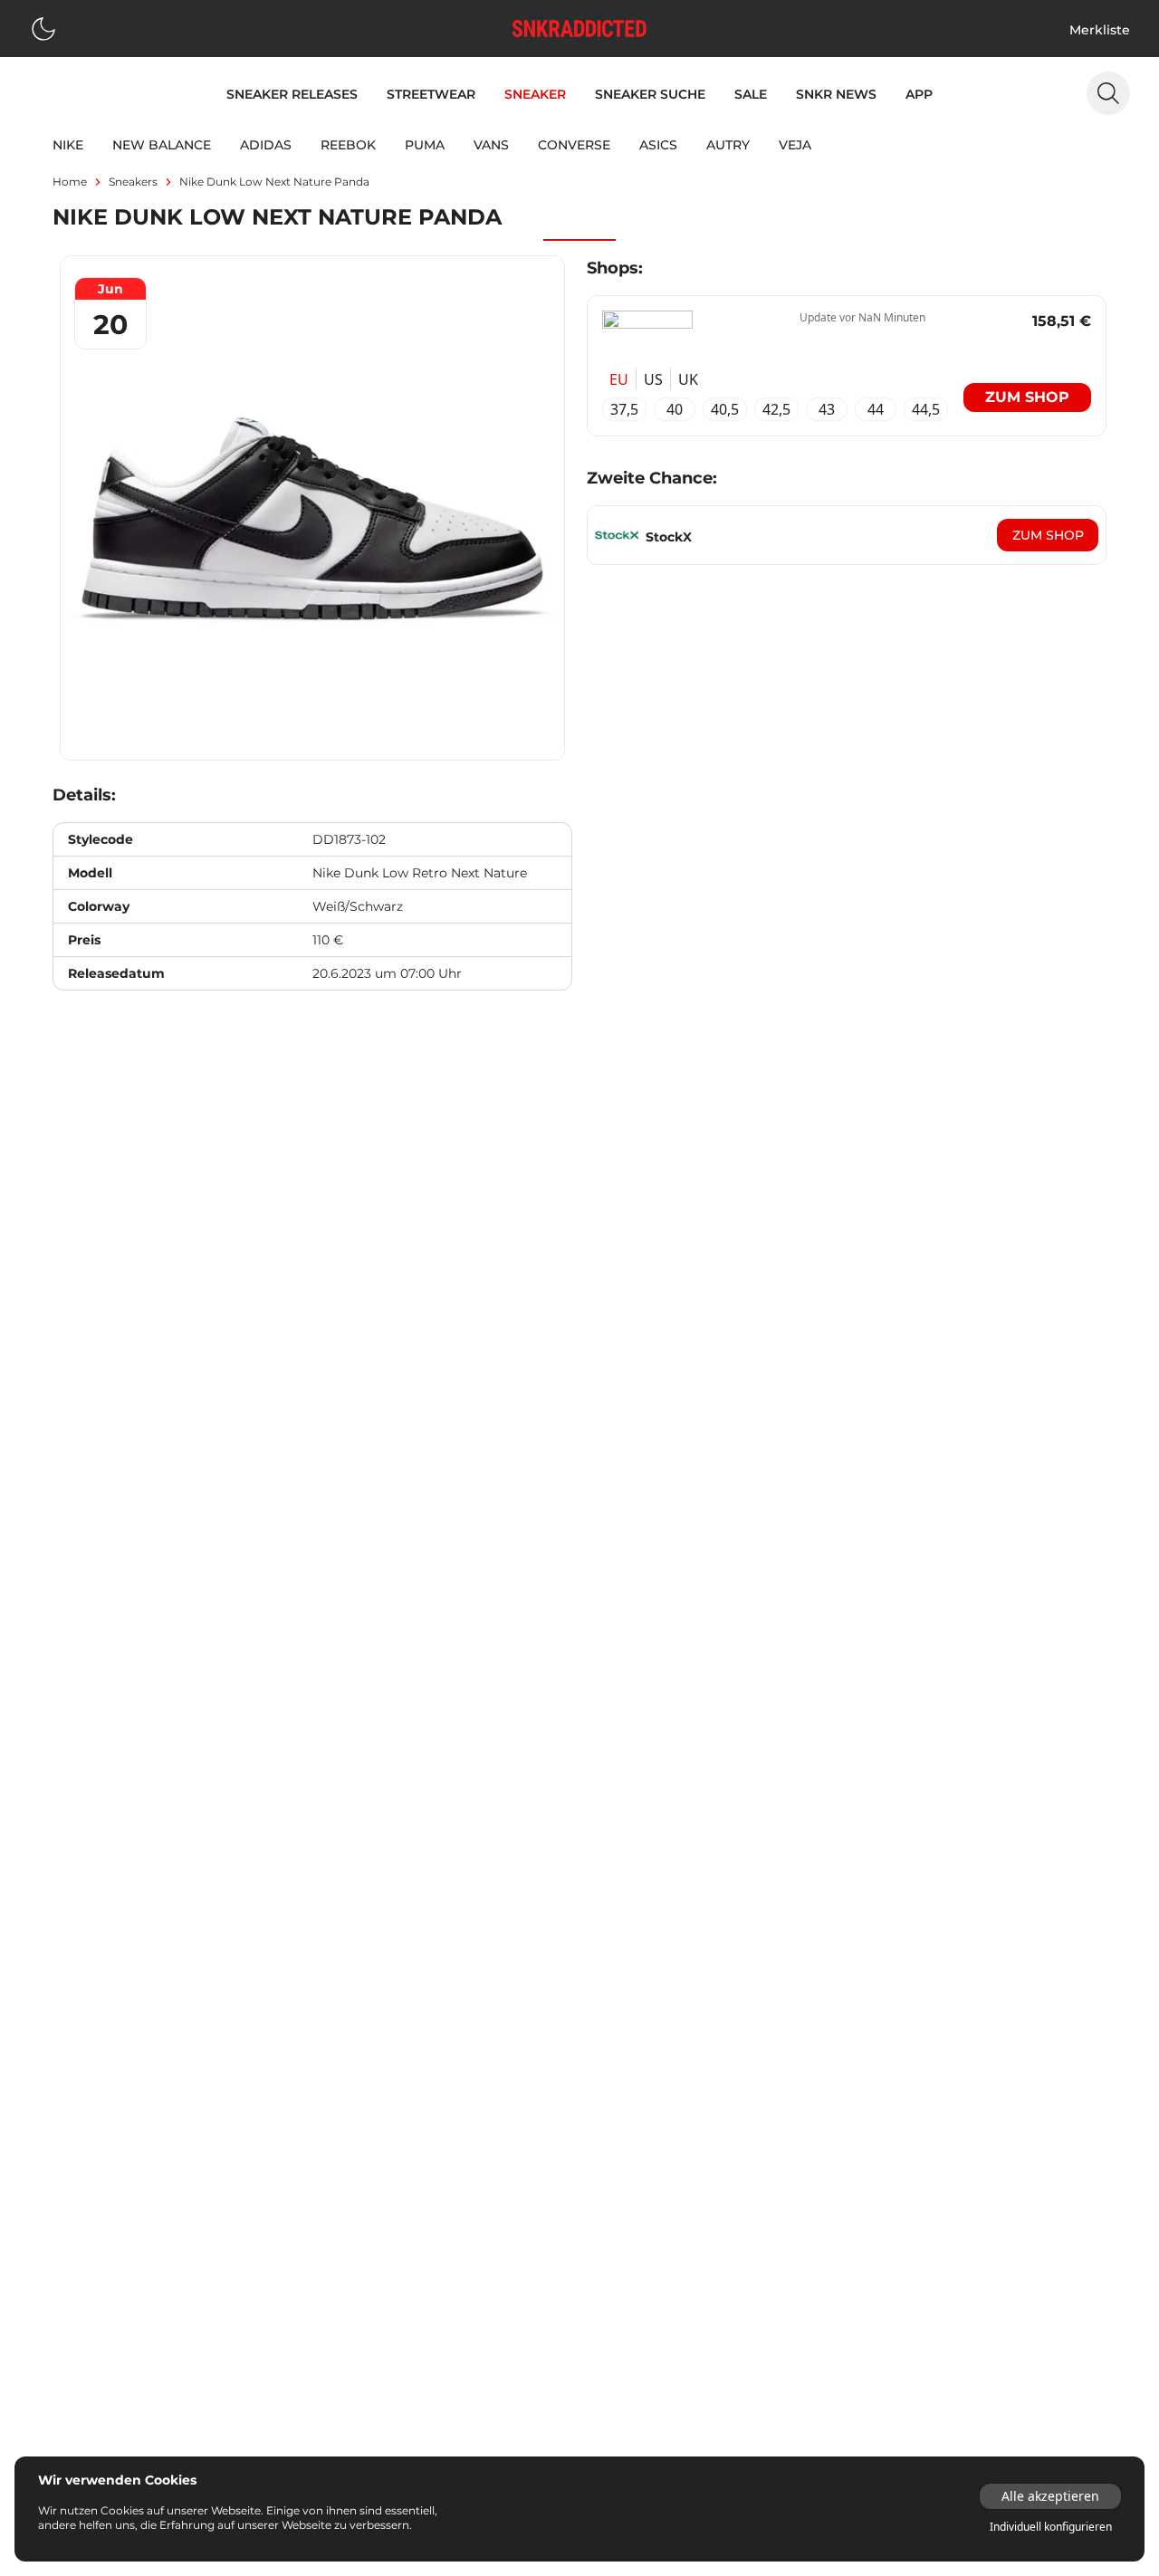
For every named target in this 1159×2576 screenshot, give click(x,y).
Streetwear (431, 94)
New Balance (162, 145)
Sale (751, 94)
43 (827, 409)
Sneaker (535, 94)
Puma (425, 145)
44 (876, 409)
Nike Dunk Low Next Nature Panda (274, 182)
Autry (728, 145)
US (653, 379)
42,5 (776, 409)
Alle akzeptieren (1050, 2496)
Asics (658, 145)
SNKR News (836, 94)
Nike (68, 145)
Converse (574, 145)
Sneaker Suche (650, 94)
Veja (795, 145)
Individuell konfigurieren (1051, 2527)
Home (70, 182)
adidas (266, 145)
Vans (491, 145)
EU (619, 379)
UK (688, 379)
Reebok (348, 145)
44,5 (926, 409)
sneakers (133, 182)
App (919, 94)
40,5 (725, 409)
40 (675, 409)
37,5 (624, 409)
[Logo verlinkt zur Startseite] (579, 29)
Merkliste (1100, 30)
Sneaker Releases (292, 94)
